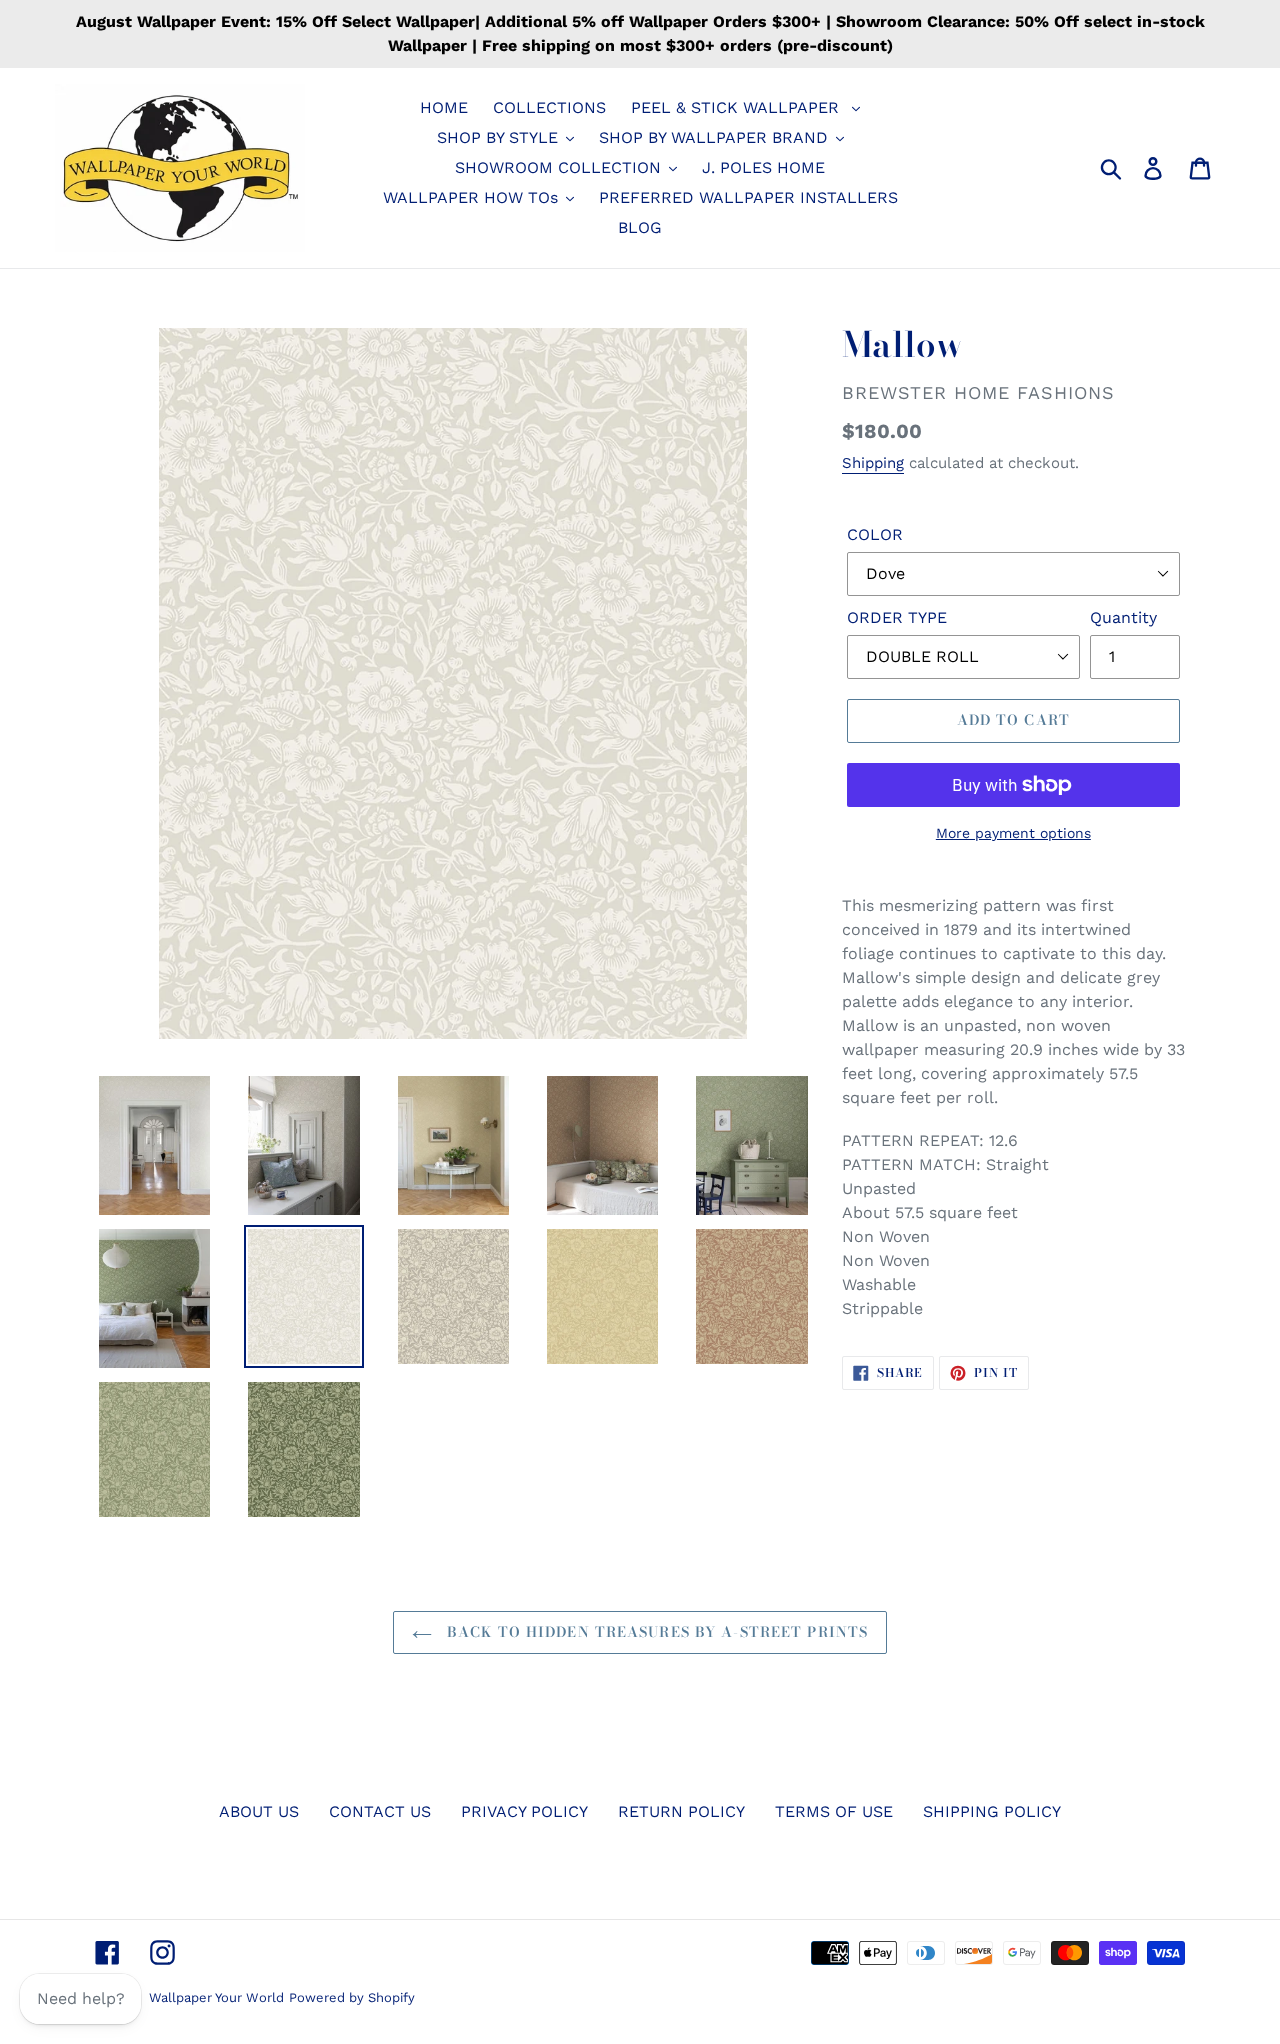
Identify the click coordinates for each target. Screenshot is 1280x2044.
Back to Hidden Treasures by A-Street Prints (655, 1632)
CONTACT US (380, 1811)
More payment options (1013, 833)
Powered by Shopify (352, 1997)
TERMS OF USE (834, 1811)
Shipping (873, 463)
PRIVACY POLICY (524, 1811)
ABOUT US (259, 1811)
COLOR (875, 534)
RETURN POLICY (681, 1811)
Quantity (1123, 617)
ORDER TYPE (897, 617)
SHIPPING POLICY (992, 1811)
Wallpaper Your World (216, 1997)
